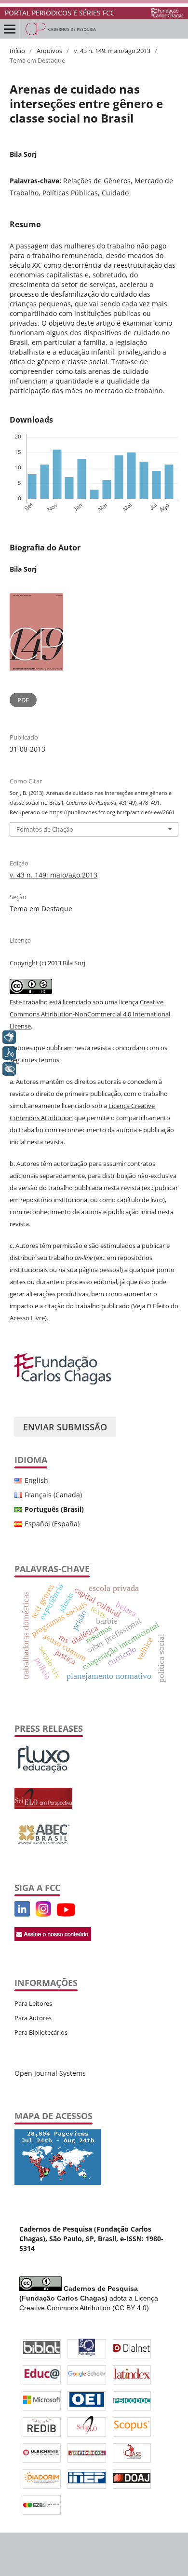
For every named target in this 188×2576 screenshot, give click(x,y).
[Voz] (9, 1053)
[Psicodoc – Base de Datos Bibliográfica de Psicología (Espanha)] (132, 2401)
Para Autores (33, 2018)
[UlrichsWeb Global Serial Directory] (42, 2453)
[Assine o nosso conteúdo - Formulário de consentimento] (53, 1939)
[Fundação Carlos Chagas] (63, 1382)
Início (17, 51)
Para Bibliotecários (41, 2032)
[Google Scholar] (87, 2375)
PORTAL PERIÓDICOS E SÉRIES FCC (60, 13)
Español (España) (52, 1524)
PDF (23, 700)
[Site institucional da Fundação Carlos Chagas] (167, 13)
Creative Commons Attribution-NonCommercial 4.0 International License (90, 1014)
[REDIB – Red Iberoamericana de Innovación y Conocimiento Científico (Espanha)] (42, 2427)
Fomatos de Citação (45, 829)
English (36, 1480)
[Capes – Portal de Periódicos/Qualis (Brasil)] (87, 2453)
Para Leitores (33, 2003)
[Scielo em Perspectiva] (43, 1806)
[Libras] (9, 1037)
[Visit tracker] (58, 2182)
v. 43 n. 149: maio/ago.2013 (112, 51)
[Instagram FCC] (43, 1914)
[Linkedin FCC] (22, 1914)
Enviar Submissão (65, 1427)
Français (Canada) (53, 1495)
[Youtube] (33, 1914)
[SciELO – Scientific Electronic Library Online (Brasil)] (87, 2427)
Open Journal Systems (50, 2073)
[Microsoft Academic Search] (42, 2401)
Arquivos (49, 51)
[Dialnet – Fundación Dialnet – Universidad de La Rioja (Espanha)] (132, 2349)
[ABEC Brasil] (43, 1845)
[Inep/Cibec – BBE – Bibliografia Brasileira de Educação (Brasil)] (87, 2479)
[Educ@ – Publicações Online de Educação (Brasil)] (42, 2375)
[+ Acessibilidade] (9, 1069)
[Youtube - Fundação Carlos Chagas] (66, 1914)
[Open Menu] (10, 29)
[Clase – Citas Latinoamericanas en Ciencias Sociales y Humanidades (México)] (132, 2453)
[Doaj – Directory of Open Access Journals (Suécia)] (132, 2479)
